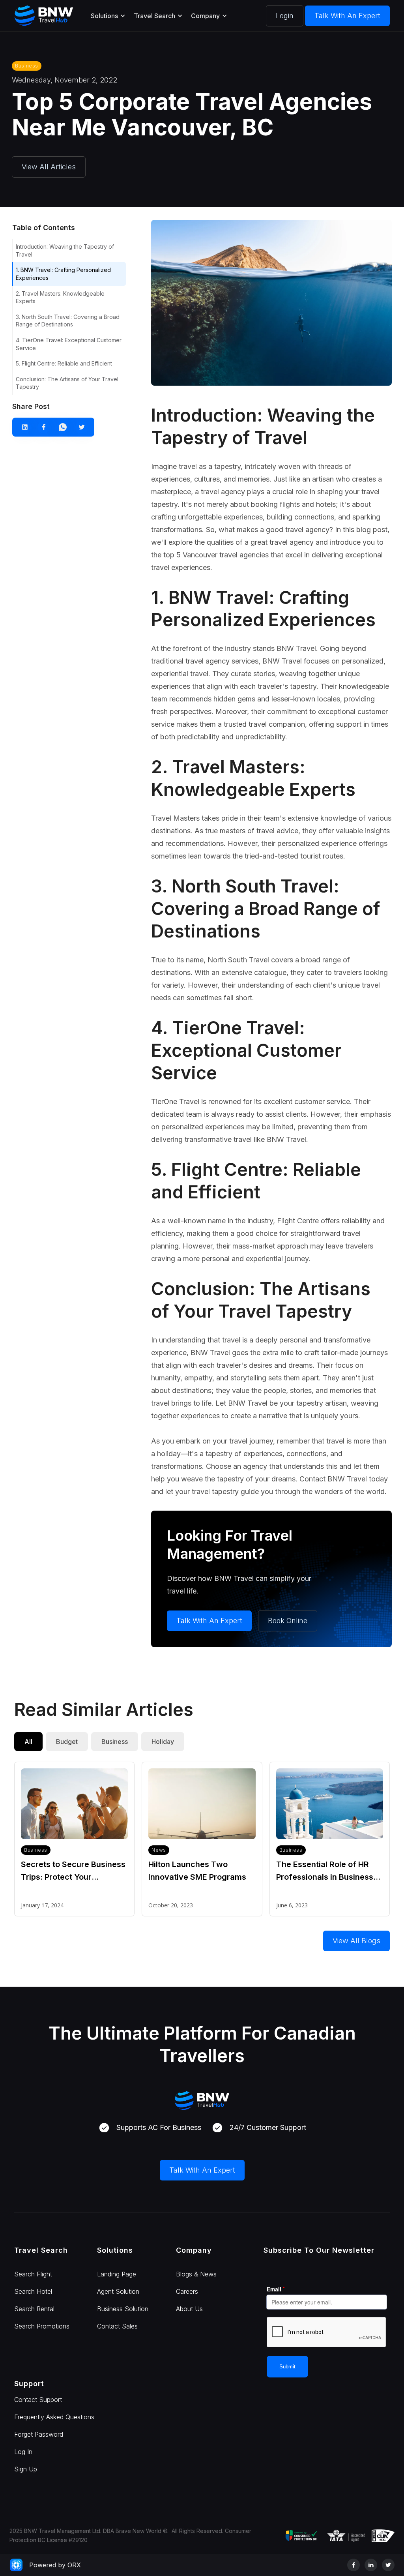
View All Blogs (356, 1941)
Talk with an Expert (347, 16)
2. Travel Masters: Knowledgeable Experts (60, 297)
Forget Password (39, 2434)
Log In (23, 2452)
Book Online (288, 1621)
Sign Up (26, 2469)
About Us (189, 2309)
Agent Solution (118, 2291)
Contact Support (38, 2400)
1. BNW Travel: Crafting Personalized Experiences (63, 274)
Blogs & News (196, 2274)
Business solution (123, 2309)
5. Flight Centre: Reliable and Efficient (64, 363)
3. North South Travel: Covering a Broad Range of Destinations (68, 321)
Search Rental (34, 2309)
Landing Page (117, 2274)
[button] (108, 16)
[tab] (28, 1742)
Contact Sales (117, 2326)
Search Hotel (33, 2291)
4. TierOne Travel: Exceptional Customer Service (69, 344)
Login (285, 16)
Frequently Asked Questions (54, 2417)
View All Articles (49, 167)
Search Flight (33, 2274)
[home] (44, 16)
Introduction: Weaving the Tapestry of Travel (65, 250)
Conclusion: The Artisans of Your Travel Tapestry (67, 383)
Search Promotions (42, 2326)
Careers (187, 2291)
